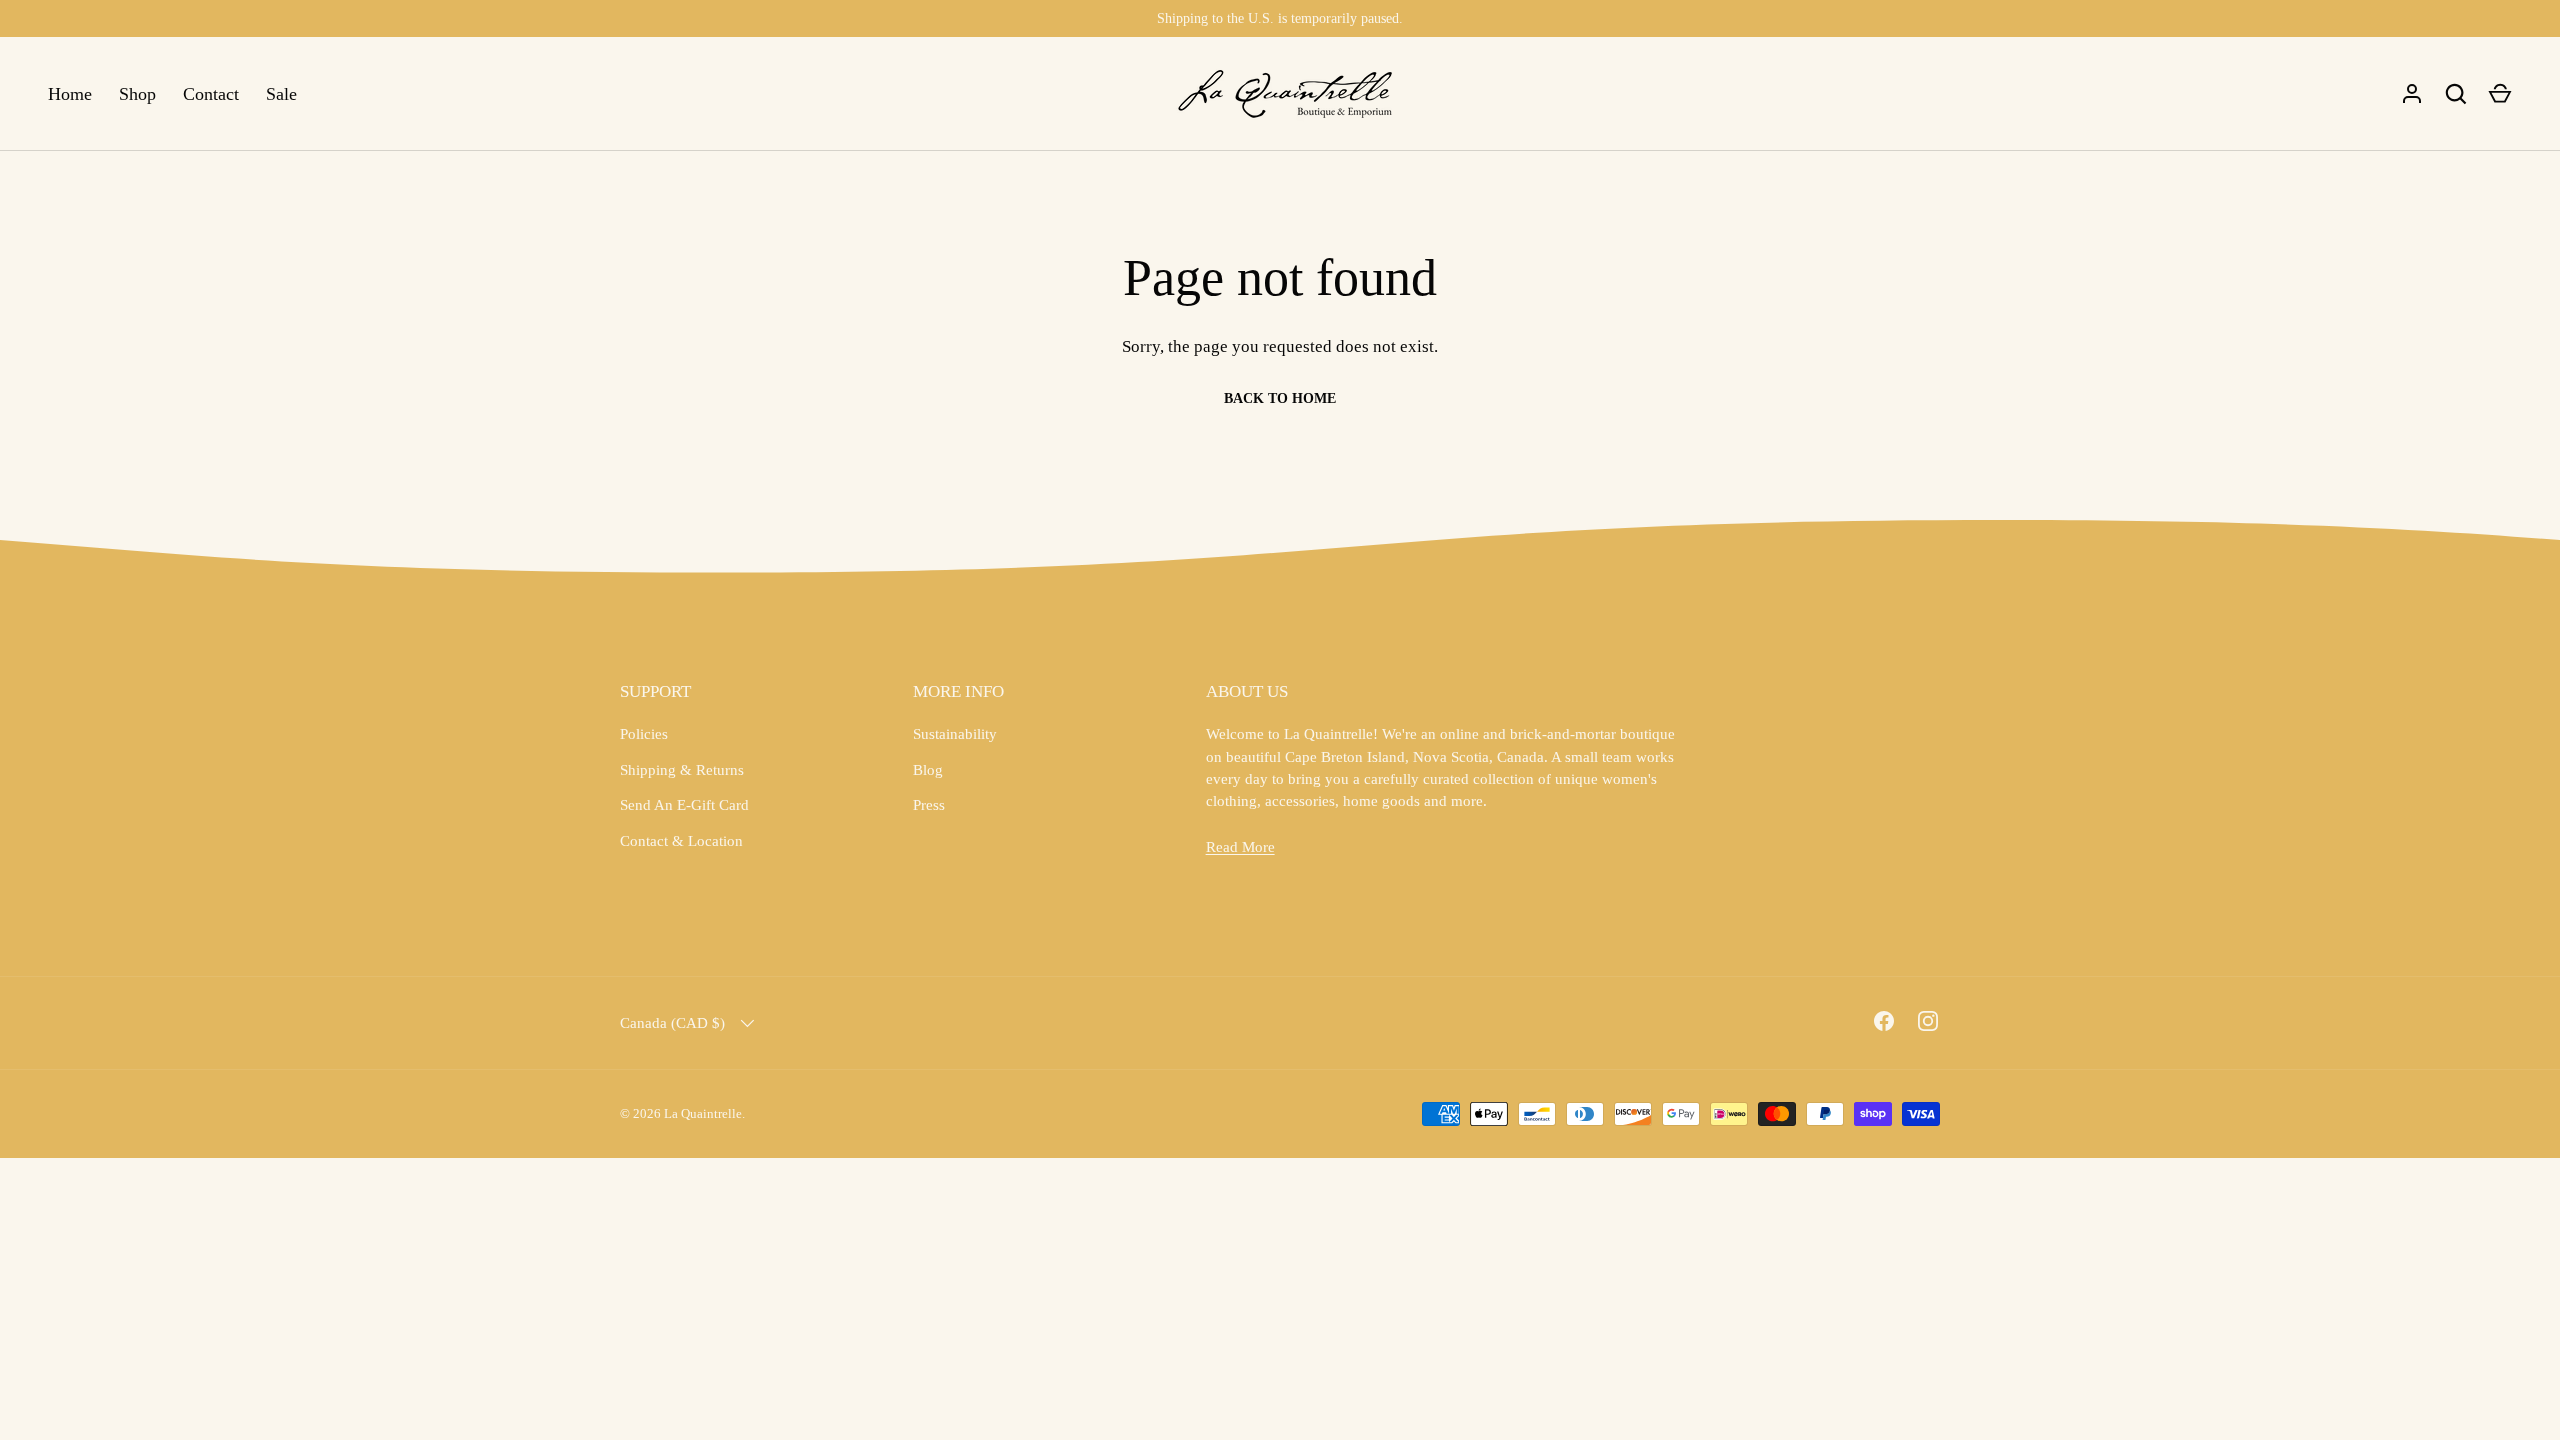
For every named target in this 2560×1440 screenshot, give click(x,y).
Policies (644, 734)
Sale (281, 94)
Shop (137, 94)
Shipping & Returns (682, 770)
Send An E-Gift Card (684, 805)
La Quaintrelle (703, 1113)
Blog (928, 770)
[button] (2500, 94)
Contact (211, 94)
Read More (1240, 847)
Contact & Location (681, 841)
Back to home (1280, 398)
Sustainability (955, 734)
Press (929, 805)
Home (70, 94)
